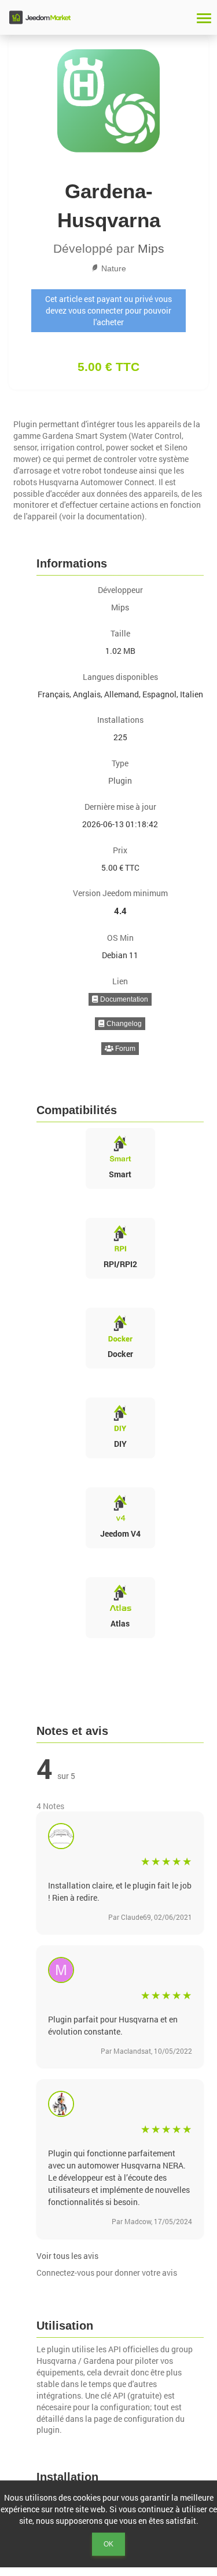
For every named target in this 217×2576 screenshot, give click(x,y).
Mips (151, 248)
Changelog (123, 1024)
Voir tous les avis (67, 2256)
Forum (124, 1049)
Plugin (120, 781)
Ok (108, 2544)
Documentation (123, 999)
